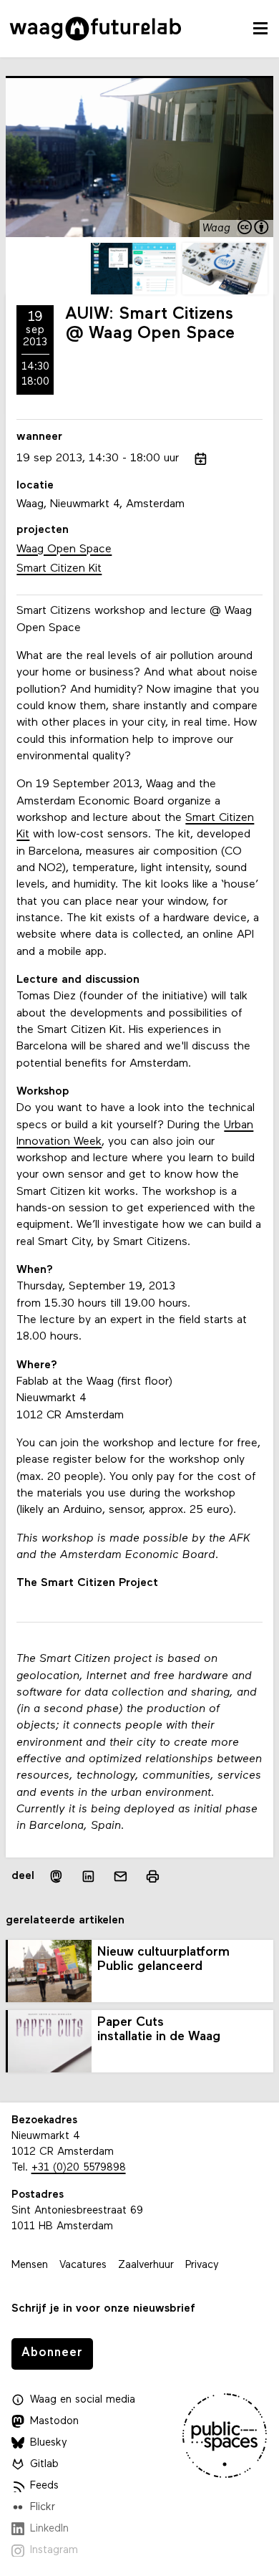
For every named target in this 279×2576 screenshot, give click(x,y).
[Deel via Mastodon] (56, 1876)
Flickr (43, 2508)
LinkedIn (49, 2529)
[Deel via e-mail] (121, 1876)
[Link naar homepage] (96, 29)
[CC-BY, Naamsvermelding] (254, 229)
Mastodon (54, 2422)
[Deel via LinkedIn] (88, 1876)
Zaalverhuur (146, 2265)
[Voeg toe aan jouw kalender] (201, 459)
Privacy (202, 2265)
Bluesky (49, 2443)
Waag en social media (83, 2400)
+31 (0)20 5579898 (79, 2168)
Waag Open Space (64, 549)
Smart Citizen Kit (59, 569)
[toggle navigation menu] (260, 29)
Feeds (44, 2486)
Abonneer (52, 2353)
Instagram (54, 2551)
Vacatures (83, 2265)
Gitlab (44, 2465)
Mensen (30, 2265)
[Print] (153, 1876)
